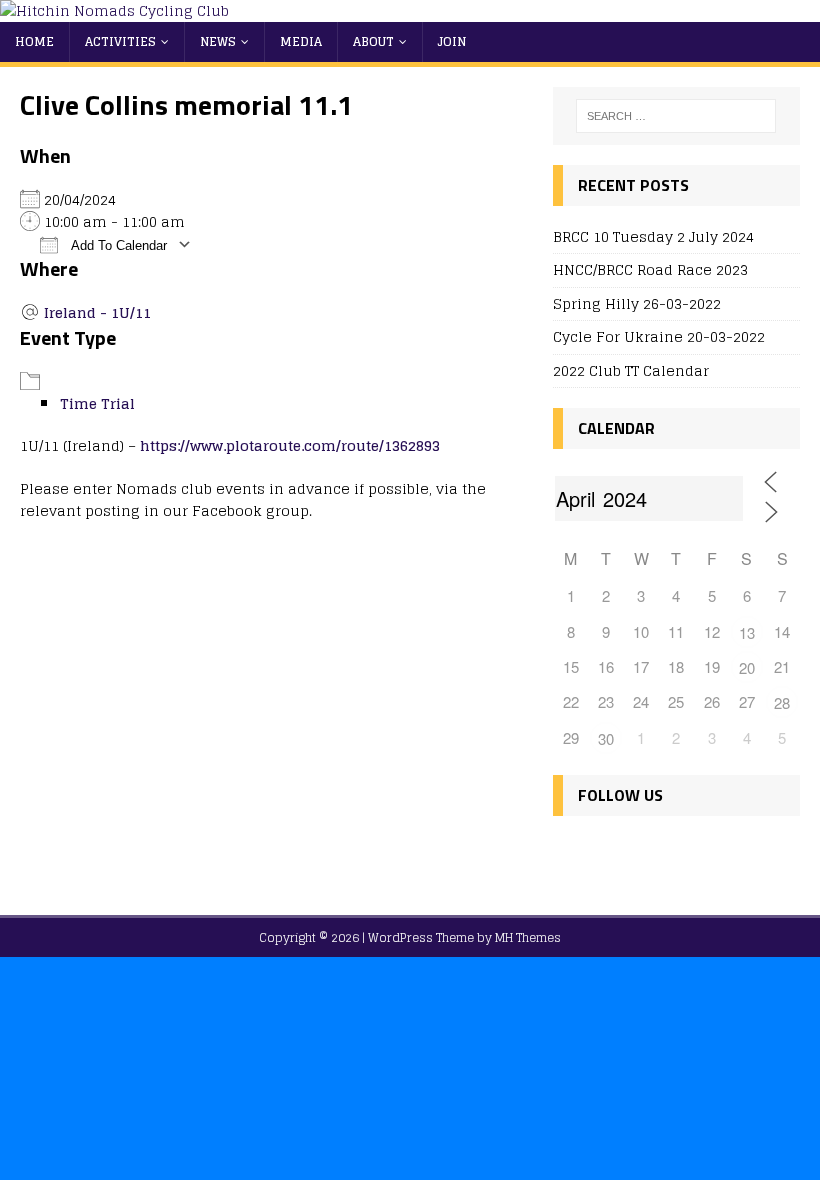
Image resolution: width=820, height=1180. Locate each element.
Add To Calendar (117, 245)
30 (606, 738)
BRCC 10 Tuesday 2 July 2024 (653, 236)
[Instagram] (658, 854)
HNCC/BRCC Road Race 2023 (650, 269)
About (373, 41)
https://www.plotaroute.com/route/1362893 (290, 445)
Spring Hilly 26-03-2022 (637, 303)
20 (747, 667)
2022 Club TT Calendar (631, 370)
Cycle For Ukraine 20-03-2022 (659, 336)
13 (747, 632)
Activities (120, 41)
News (218, 41)
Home (34, 41)
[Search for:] (676, 116)
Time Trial (97, 403)
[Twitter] (615, 854)
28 (782, 702)
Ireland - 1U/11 (97, 312)
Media (301, 41)
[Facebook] (572, 854)
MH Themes (528, 937)
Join (452, 41)
